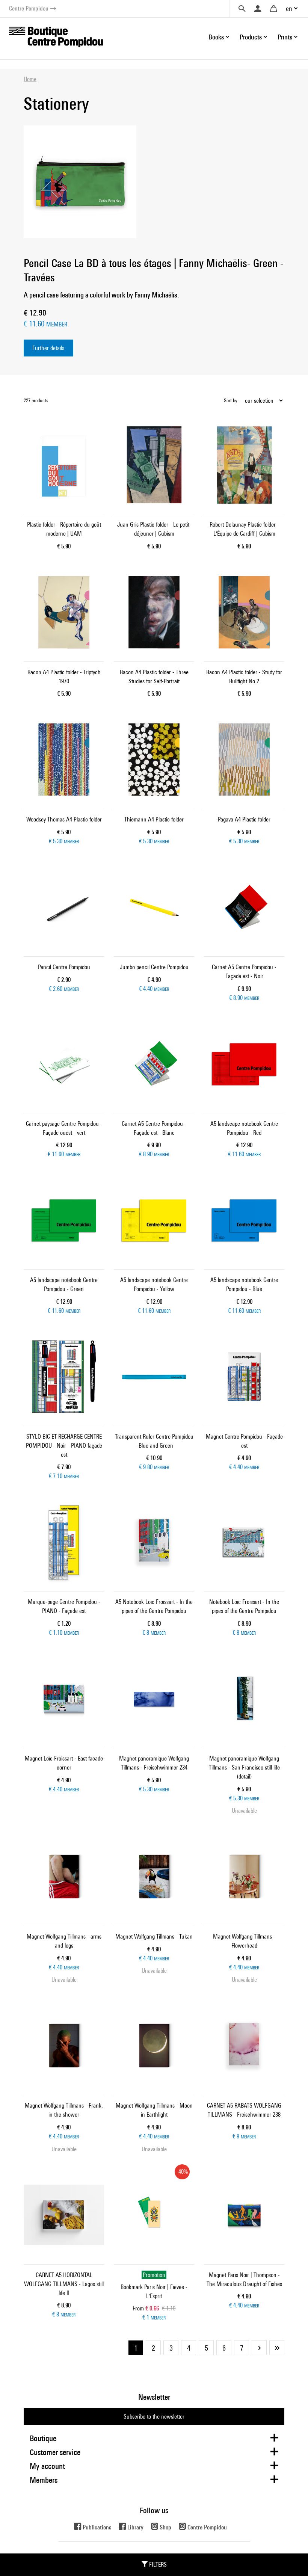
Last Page (277, 2348)
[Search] (242, 9)
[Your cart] (273, 9)
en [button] (289, 8)
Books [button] (216, 37)
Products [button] (251, 37)
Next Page (259, 2348)
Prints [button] (285, 37)
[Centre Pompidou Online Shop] (56, 36)
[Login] (258, 9)
